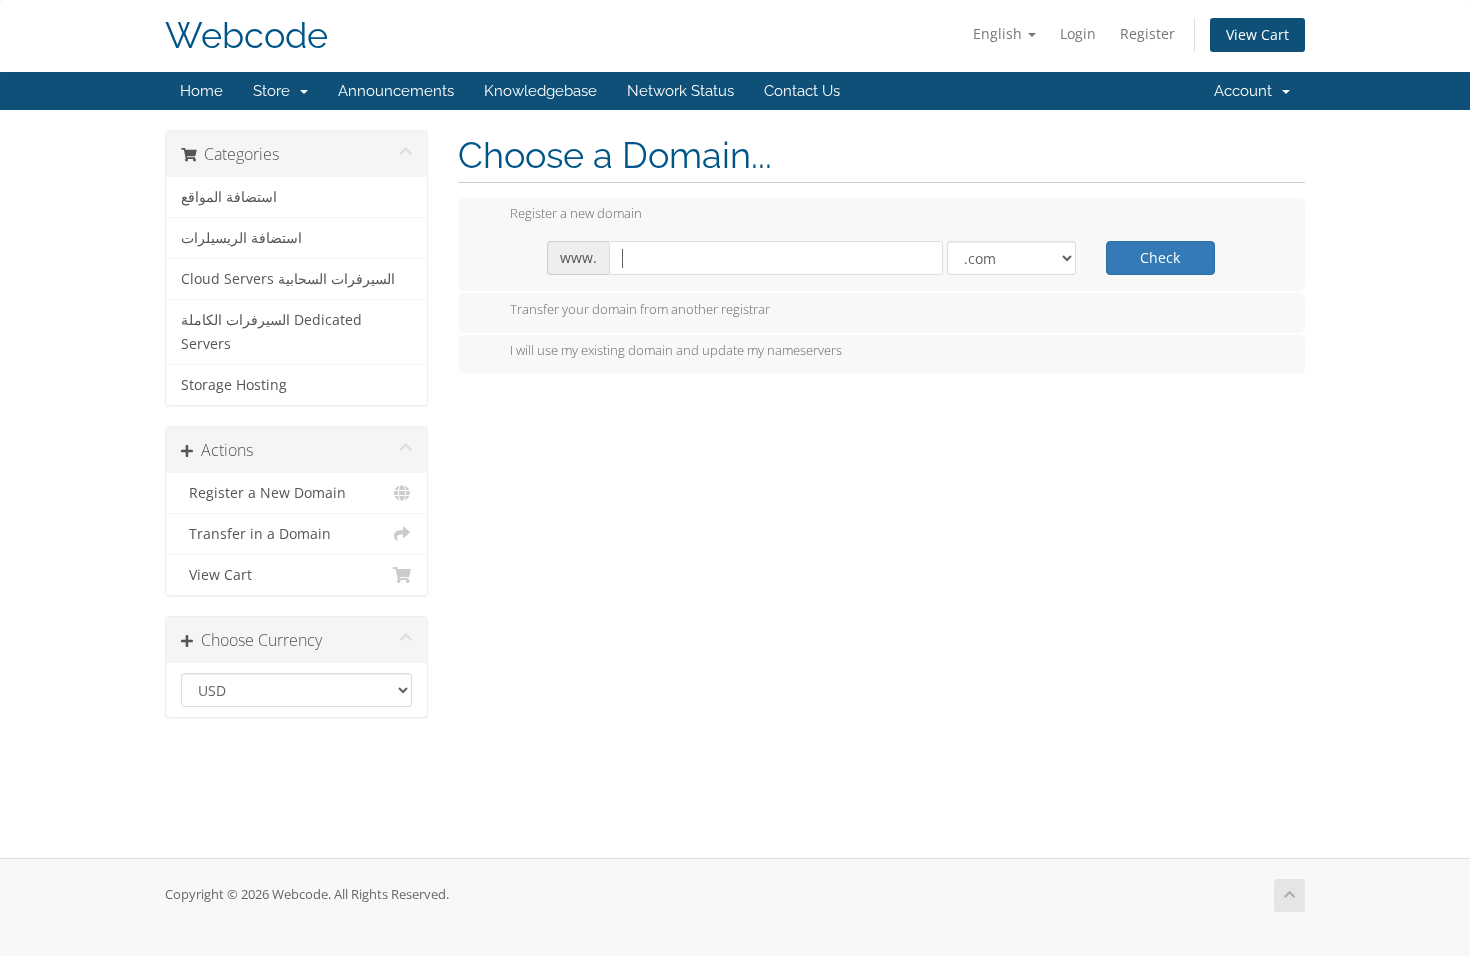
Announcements (396, 91)
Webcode (246, 35)
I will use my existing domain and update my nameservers (676, 351)
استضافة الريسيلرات (241, 238)
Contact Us (802, 91)
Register (1147, 33)
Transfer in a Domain (256, 534)
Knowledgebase (540, 91)
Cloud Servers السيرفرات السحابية (288, 279)
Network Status (680, 91)
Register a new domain (576, 214)
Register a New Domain (263, 493)
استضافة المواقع (229, 197)
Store (275, 91)
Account (1247, 91)
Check (1160, 257)
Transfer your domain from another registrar (640, 309)
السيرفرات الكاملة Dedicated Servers (271, 332)
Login (1078, 33)
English (999, 33)
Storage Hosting (234, 385)
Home (201, 91)
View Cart (1257, 34)
